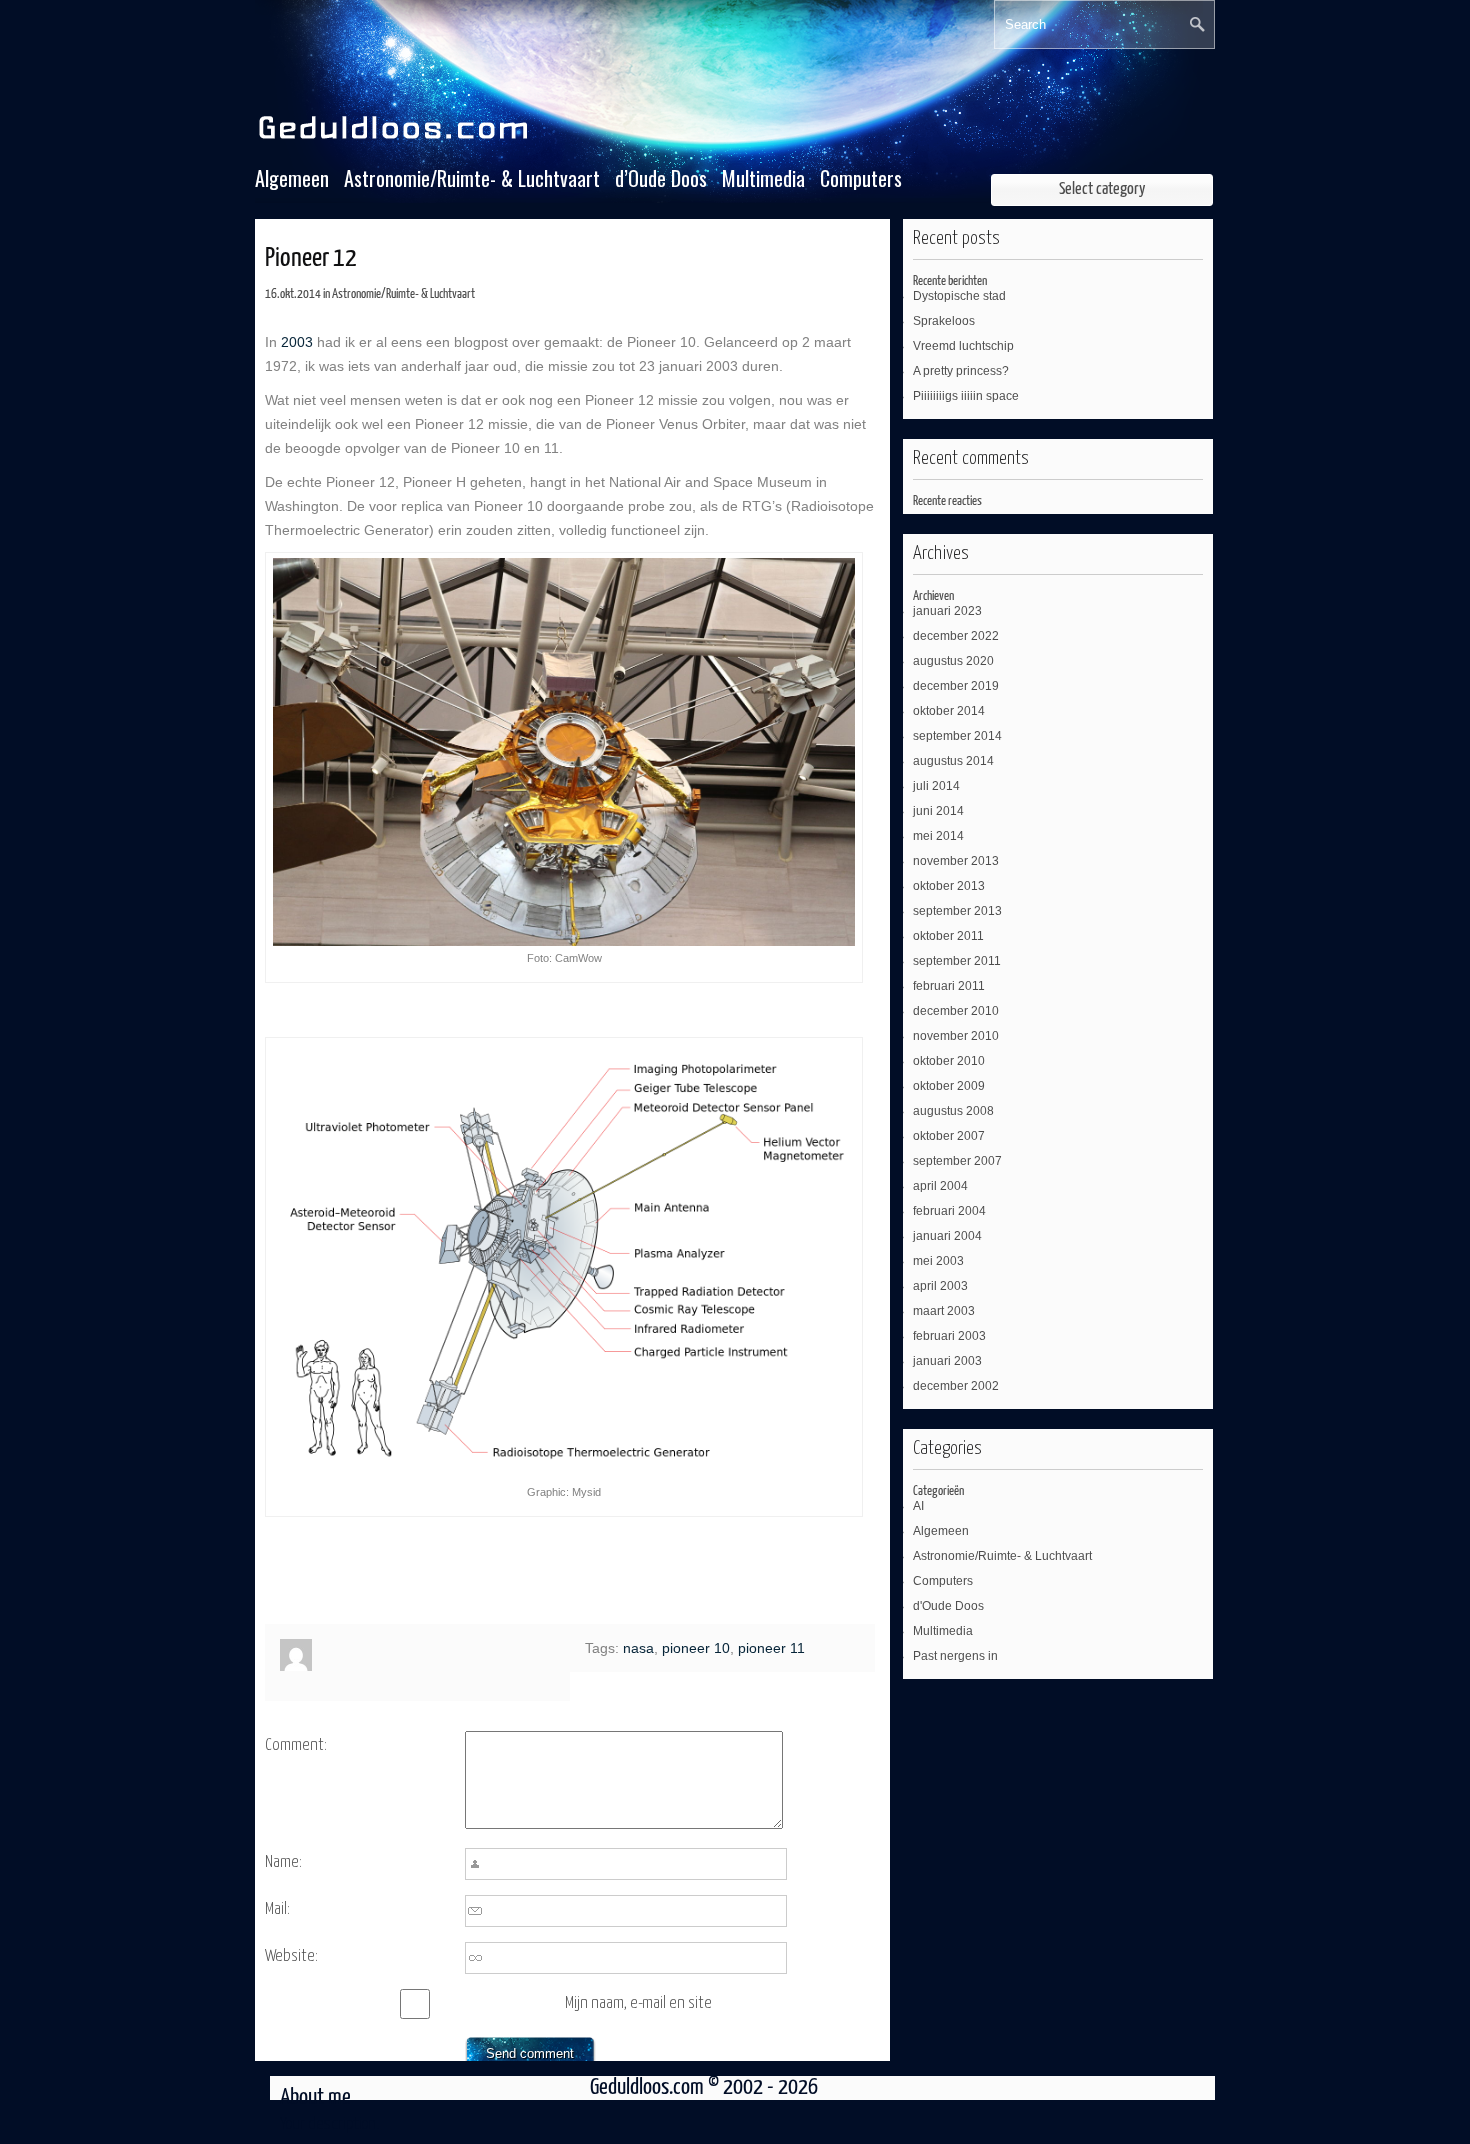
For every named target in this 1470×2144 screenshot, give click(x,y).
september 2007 (957, 1161)
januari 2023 (947, 611)
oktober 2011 (948, 936)
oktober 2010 (949, 1061)
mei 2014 (938, 836)
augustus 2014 (953, 761)
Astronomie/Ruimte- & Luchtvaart (472, 178)
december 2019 (956, 686)
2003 (297, 342)
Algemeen (292, 178)
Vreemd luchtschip (963, 346)
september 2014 (957, 736)
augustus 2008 (953, 1111)
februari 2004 (949, 1211)
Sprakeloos (944, 321)
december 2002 (956, 1386)
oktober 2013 (949, 886)
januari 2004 (947, 1236)
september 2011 (957, 961)
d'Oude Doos (948, 1606)
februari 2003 (949, 1336)
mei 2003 (938, 1261)
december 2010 (956, 1011)
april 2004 (940, 1186)
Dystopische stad (959, 296)
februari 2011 (949, 986)
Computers (861, 178)
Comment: (296, 1745)
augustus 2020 (953, 661)
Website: (291, 1956)
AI (918, 1506)
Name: (283, 1862)
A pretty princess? (961, 371)
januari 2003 (947, 1361)
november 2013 (956, 861)
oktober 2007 (949, 1136)
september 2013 (957, 911)
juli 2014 (936, 786)
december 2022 (956, 636)
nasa (638, 1648)
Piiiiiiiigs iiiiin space (966, 396)
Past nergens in (955, 1656)
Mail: (277, 1909)
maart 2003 (944, 1311)
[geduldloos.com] (396, 140)
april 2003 (940, 1286)
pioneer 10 (696, 1648)
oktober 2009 (949, 1086)
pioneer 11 (771, 1648)
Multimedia (763, 178)
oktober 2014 (949, 711)
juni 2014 (938, 811)
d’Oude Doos (661, 178)
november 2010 (956, 1036)
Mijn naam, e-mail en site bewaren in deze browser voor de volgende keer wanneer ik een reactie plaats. (658, 2007)
